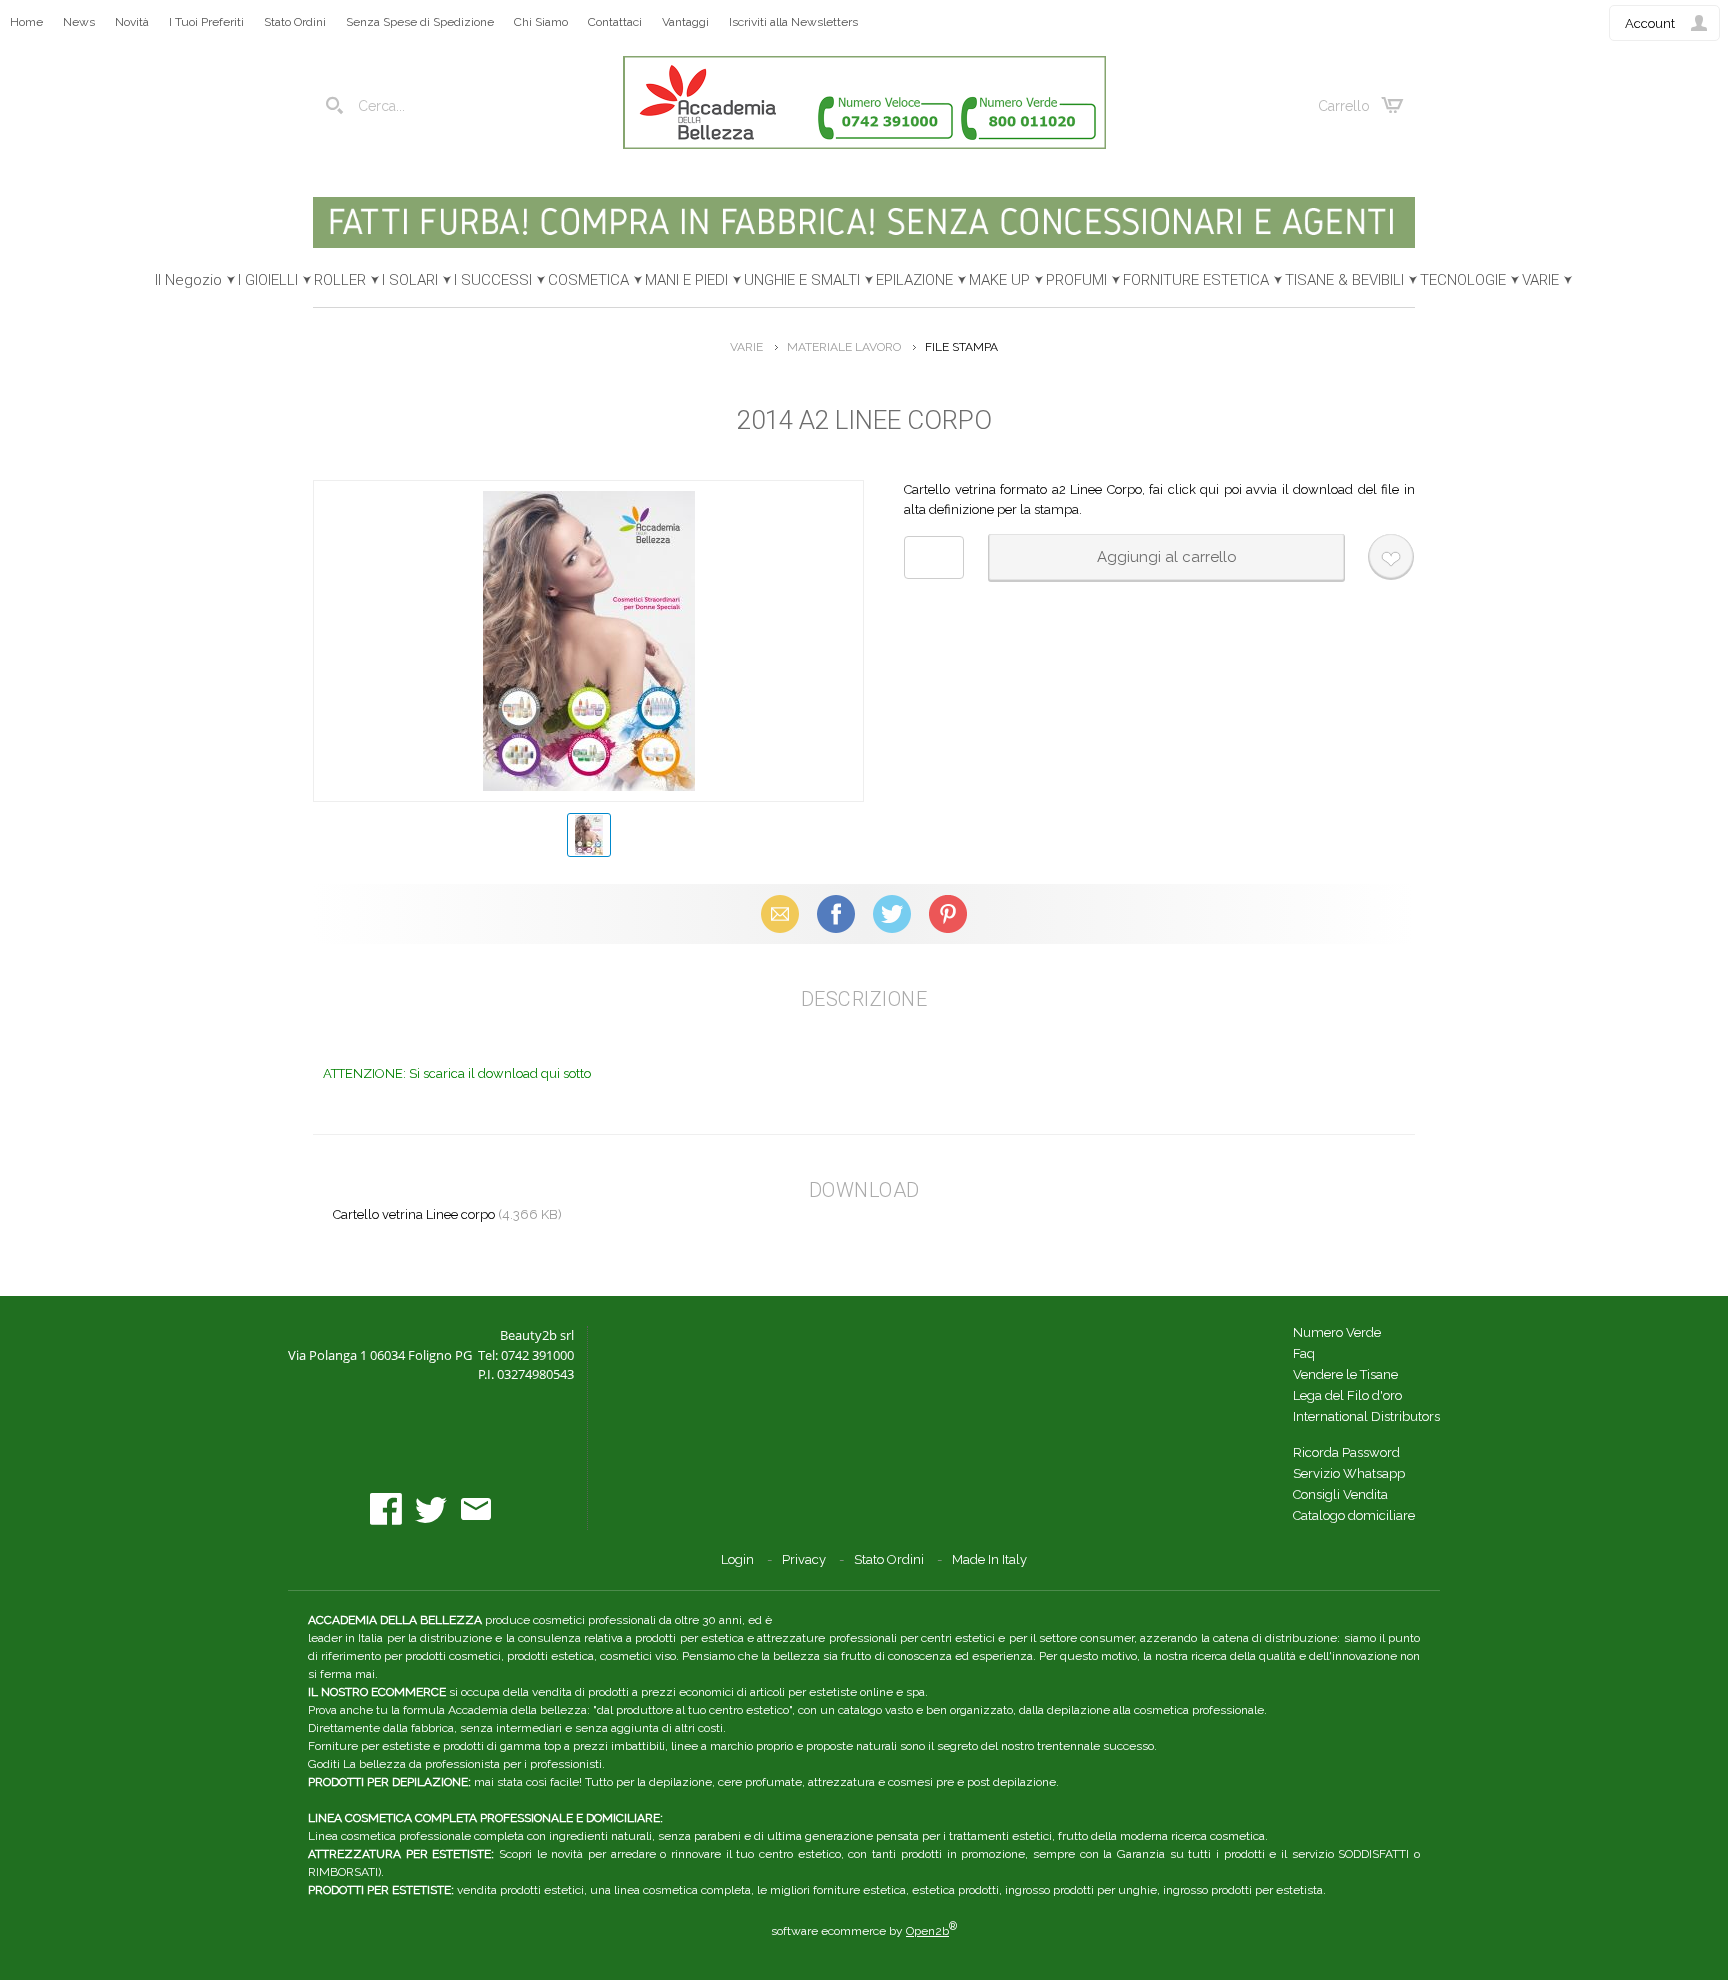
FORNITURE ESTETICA (1196, 280)
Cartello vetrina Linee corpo (414, 1214)
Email (780, 913)
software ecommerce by (864, 1931)
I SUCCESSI (493, 280)
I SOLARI (410, 280)
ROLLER (340, 280)
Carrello (1344, 106)
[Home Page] (864, 144)
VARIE (1540, 280)
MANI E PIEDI (686, 280)
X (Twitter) (892, 913)
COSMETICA (588, 280)
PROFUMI (1076, 280)
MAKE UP (999, 280)
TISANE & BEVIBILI (1344, 280)
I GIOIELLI (268, 280)
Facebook (836, 913)
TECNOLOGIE (1463, 280)
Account (1650, 23)
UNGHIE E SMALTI (802, 280)
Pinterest (948, 913)
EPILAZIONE (914, 280)
